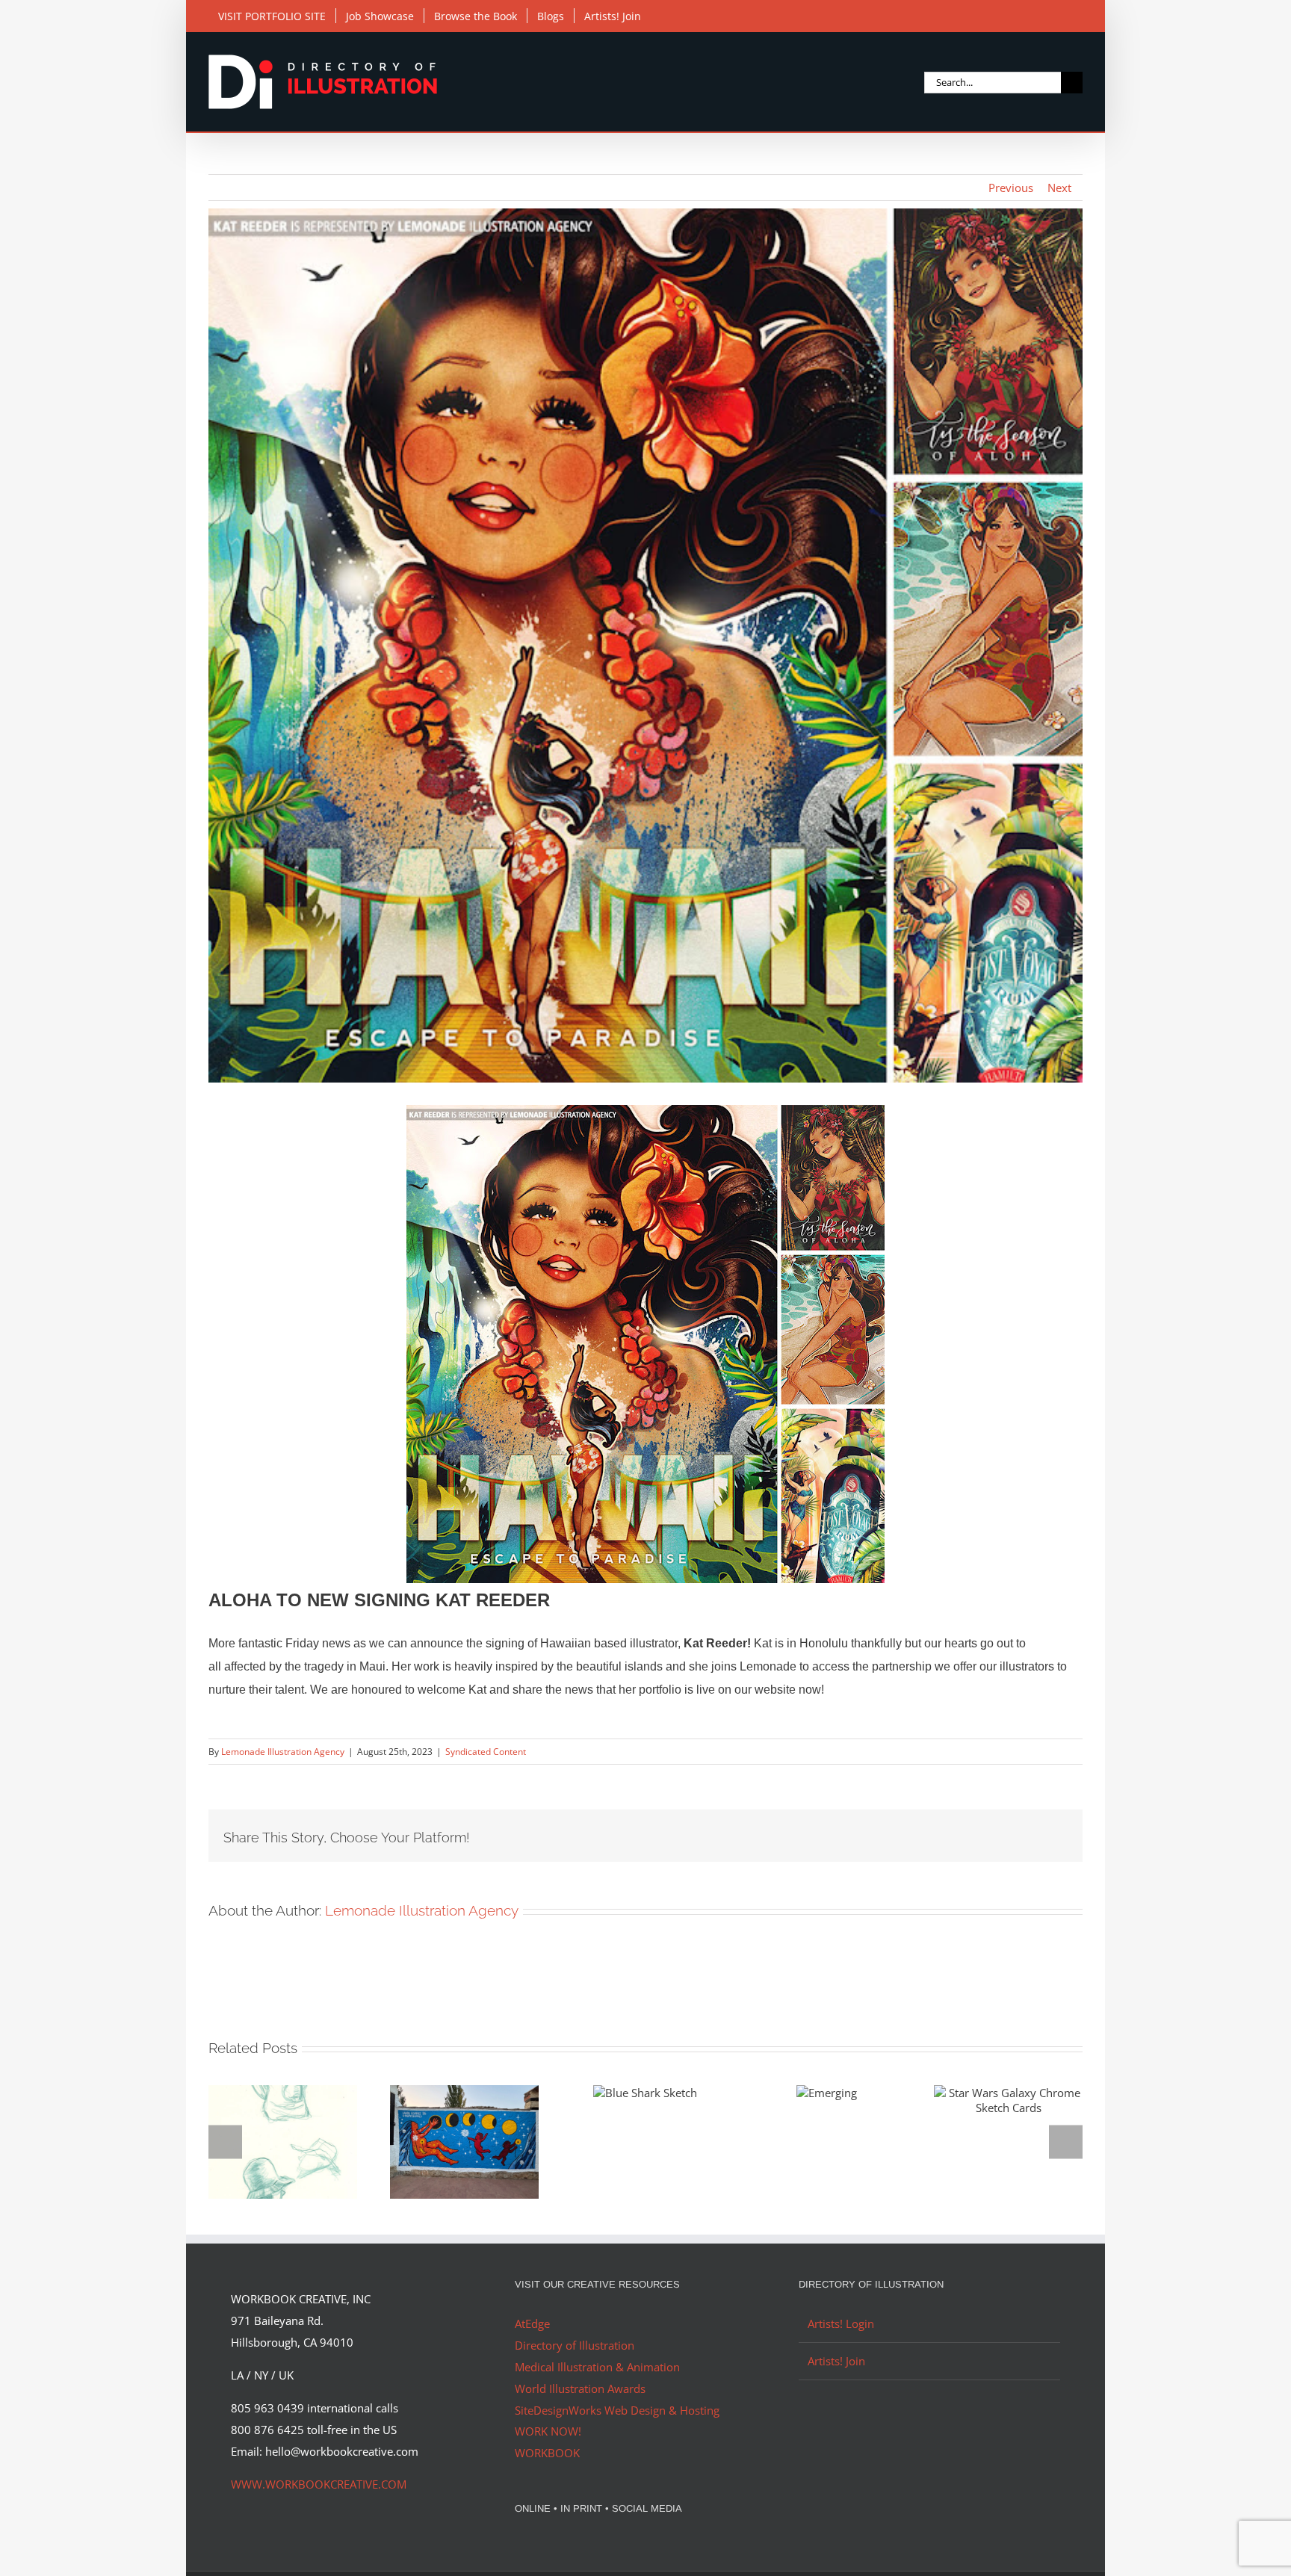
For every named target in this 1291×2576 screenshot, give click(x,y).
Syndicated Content (486, 1752)
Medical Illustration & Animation (597, 2367)
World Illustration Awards (580, 2388)
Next (1059, 188)
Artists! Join (836, 2361)
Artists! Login (841, 2323)
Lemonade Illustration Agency (283, 1752)
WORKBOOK (547, 2453)
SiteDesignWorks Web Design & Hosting (617, 2410)
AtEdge (532, 2323)
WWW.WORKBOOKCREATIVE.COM (319, 2484)
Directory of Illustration (575, 2345)
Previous (1011, 188)
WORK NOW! (548, 2431)
